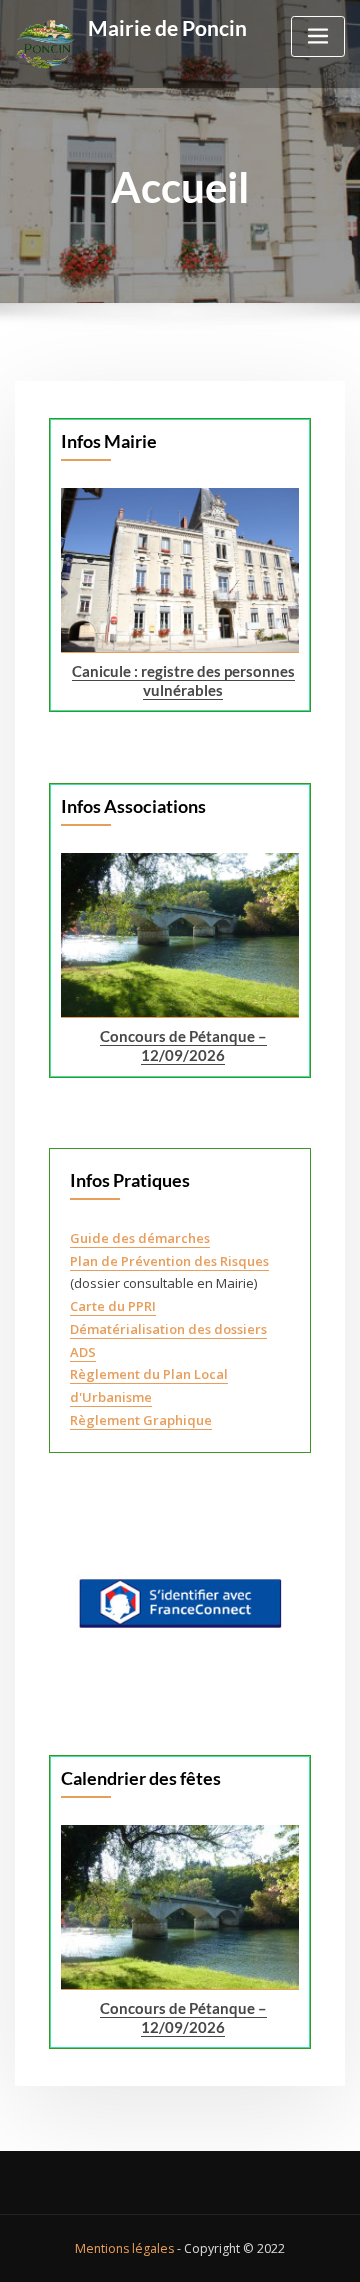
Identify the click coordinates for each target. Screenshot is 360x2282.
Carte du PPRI (113, 1306)
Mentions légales (124, 2248)
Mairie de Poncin (167, 27)
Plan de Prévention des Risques (169, 1261)
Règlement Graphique (141, 1420)
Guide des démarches (140, 1238)
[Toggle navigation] (318, 36)
